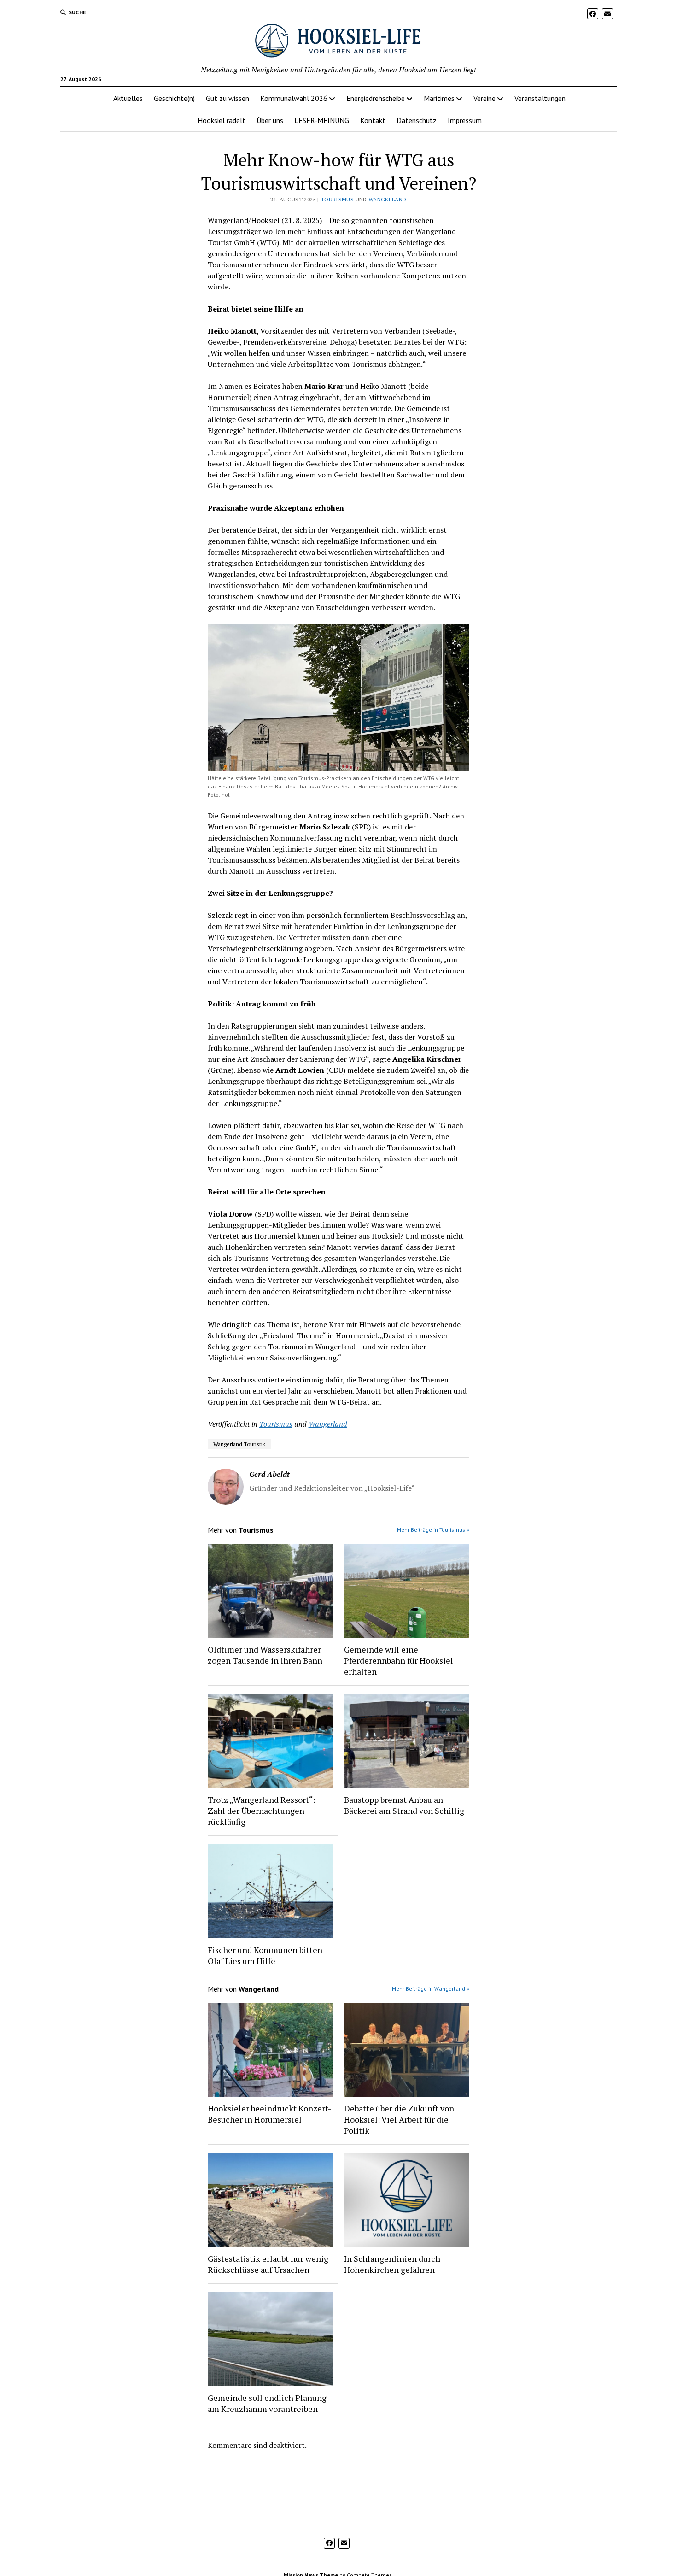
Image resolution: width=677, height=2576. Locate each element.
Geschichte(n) (174, 98)
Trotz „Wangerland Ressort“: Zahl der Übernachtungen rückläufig (261, 1811)
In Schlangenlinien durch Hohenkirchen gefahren (392, 2264)
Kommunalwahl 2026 (294, 98)
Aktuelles (128, 98)
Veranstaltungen (540, 98)
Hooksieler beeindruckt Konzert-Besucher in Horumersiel (269, 2114)
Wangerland (388, 199)
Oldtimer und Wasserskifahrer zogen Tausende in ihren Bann (265, 1655)
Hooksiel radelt (222, 120)
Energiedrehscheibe (376, 98)
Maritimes (439, 98)
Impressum (465, 120)
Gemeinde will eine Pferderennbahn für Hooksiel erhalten (399, 1660)
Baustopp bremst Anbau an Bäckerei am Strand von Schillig (404, 1805)
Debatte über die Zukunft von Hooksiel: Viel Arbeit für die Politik (399, 2119)
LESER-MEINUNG (322, 120)
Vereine (484, 98)
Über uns (270, 120)
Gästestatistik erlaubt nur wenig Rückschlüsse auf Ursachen (268, 2264)
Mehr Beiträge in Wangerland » (431, 1989)
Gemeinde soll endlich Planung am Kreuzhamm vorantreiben (267, 2403)
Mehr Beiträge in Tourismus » (433, 1530)
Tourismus (337, 199)
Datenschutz (417, 120)
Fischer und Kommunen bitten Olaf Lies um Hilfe (265, 1955)
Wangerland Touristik (239, 1444)
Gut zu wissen (228, 98)
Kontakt (373, 120)
